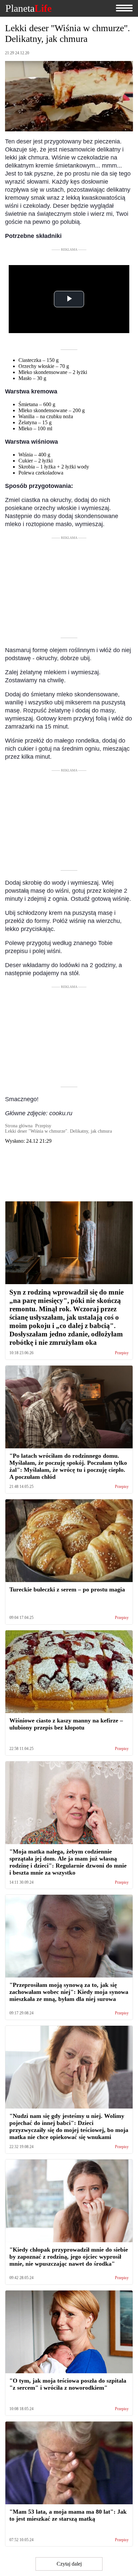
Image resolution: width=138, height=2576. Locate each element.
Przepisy (122, 1353)
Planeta (28, 8)
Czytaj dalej (69, 2564)
